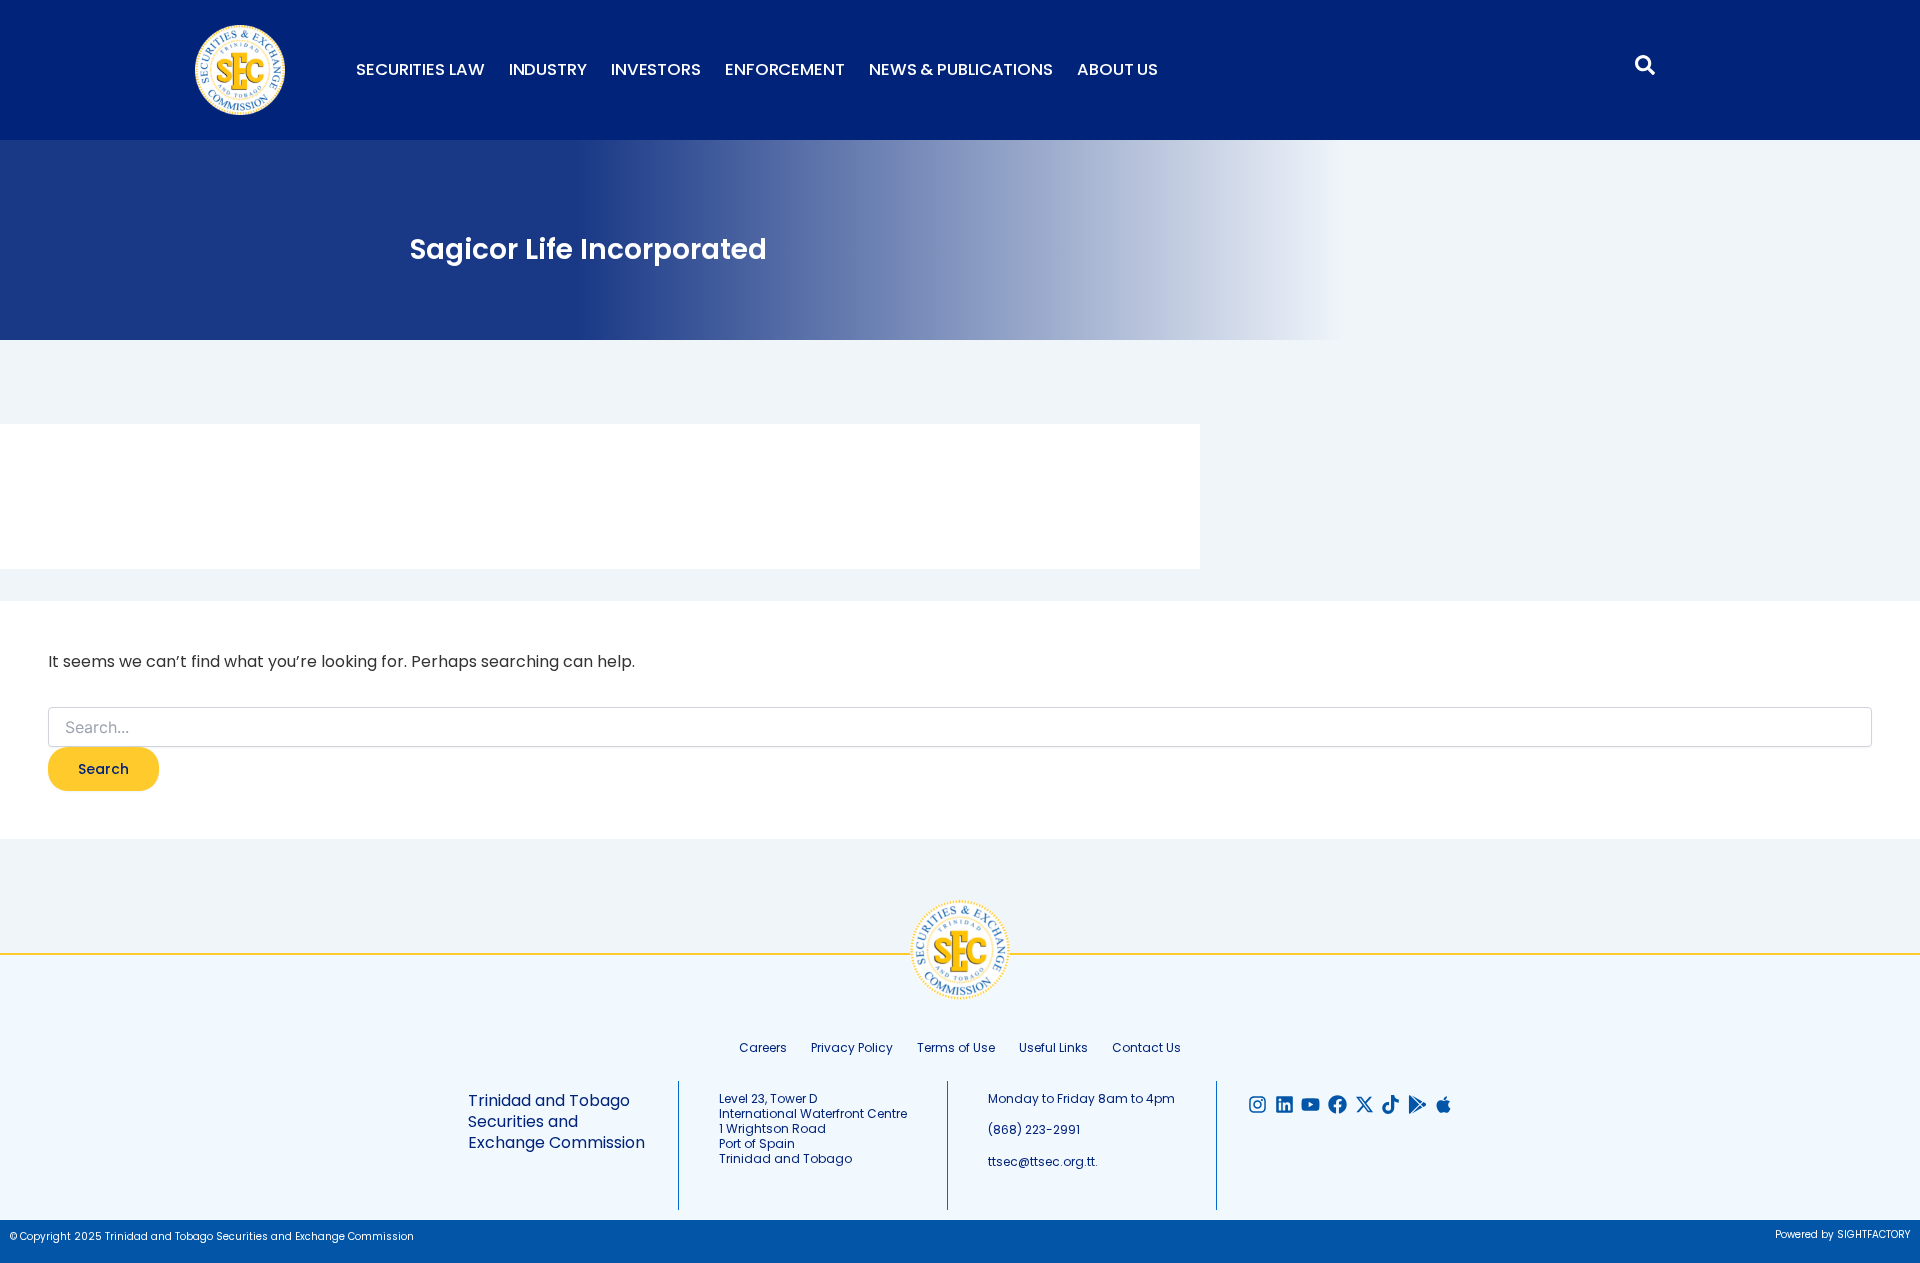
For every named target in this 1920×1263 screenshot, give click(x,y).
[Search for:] (960, 728)
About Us (1117, 69)
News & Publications (961, 69)
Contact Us (1146, 1047)
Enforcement (785, 69)
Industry (548, 69)
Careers (763, 1047)
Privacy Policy (852, 1047)
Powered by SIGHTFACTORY (1842, 1234)
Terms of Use (956, 1047)
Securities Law (420, 69)
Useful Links (1053, 1047)
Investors (656, 69)
